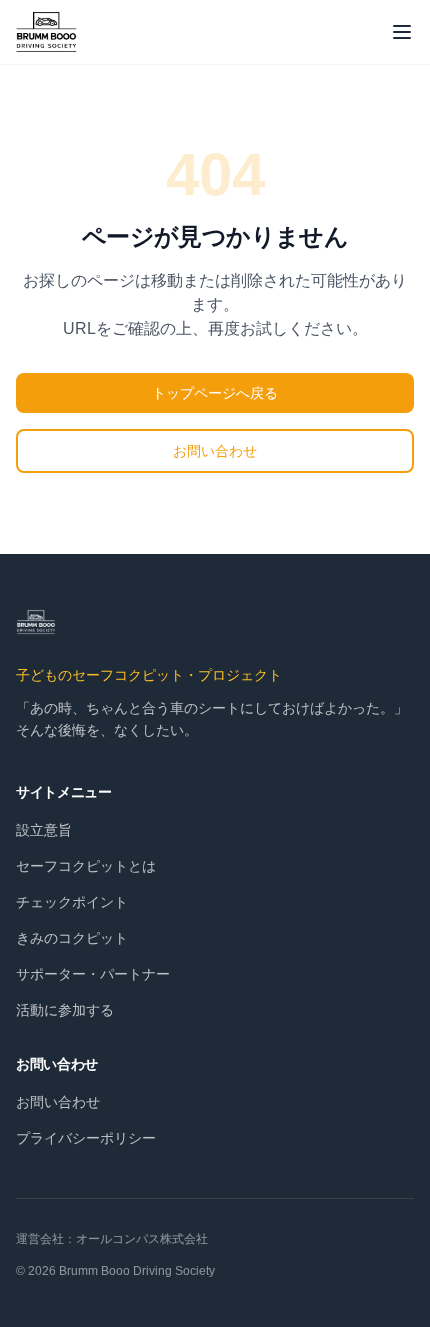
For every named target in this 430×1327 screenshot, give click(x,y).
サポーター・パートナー (93, 974)
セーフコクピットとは (86, 866)
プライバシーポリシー (86, 1138)
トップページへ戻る (215, 393)
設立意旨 (44, 830)
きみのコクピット (72, 938)
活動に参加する (65, 1010)
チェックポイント (72, 902)
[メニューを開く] (402, 32)
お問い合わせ (215, 451)
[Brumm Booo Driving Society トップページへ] (46, 32)
